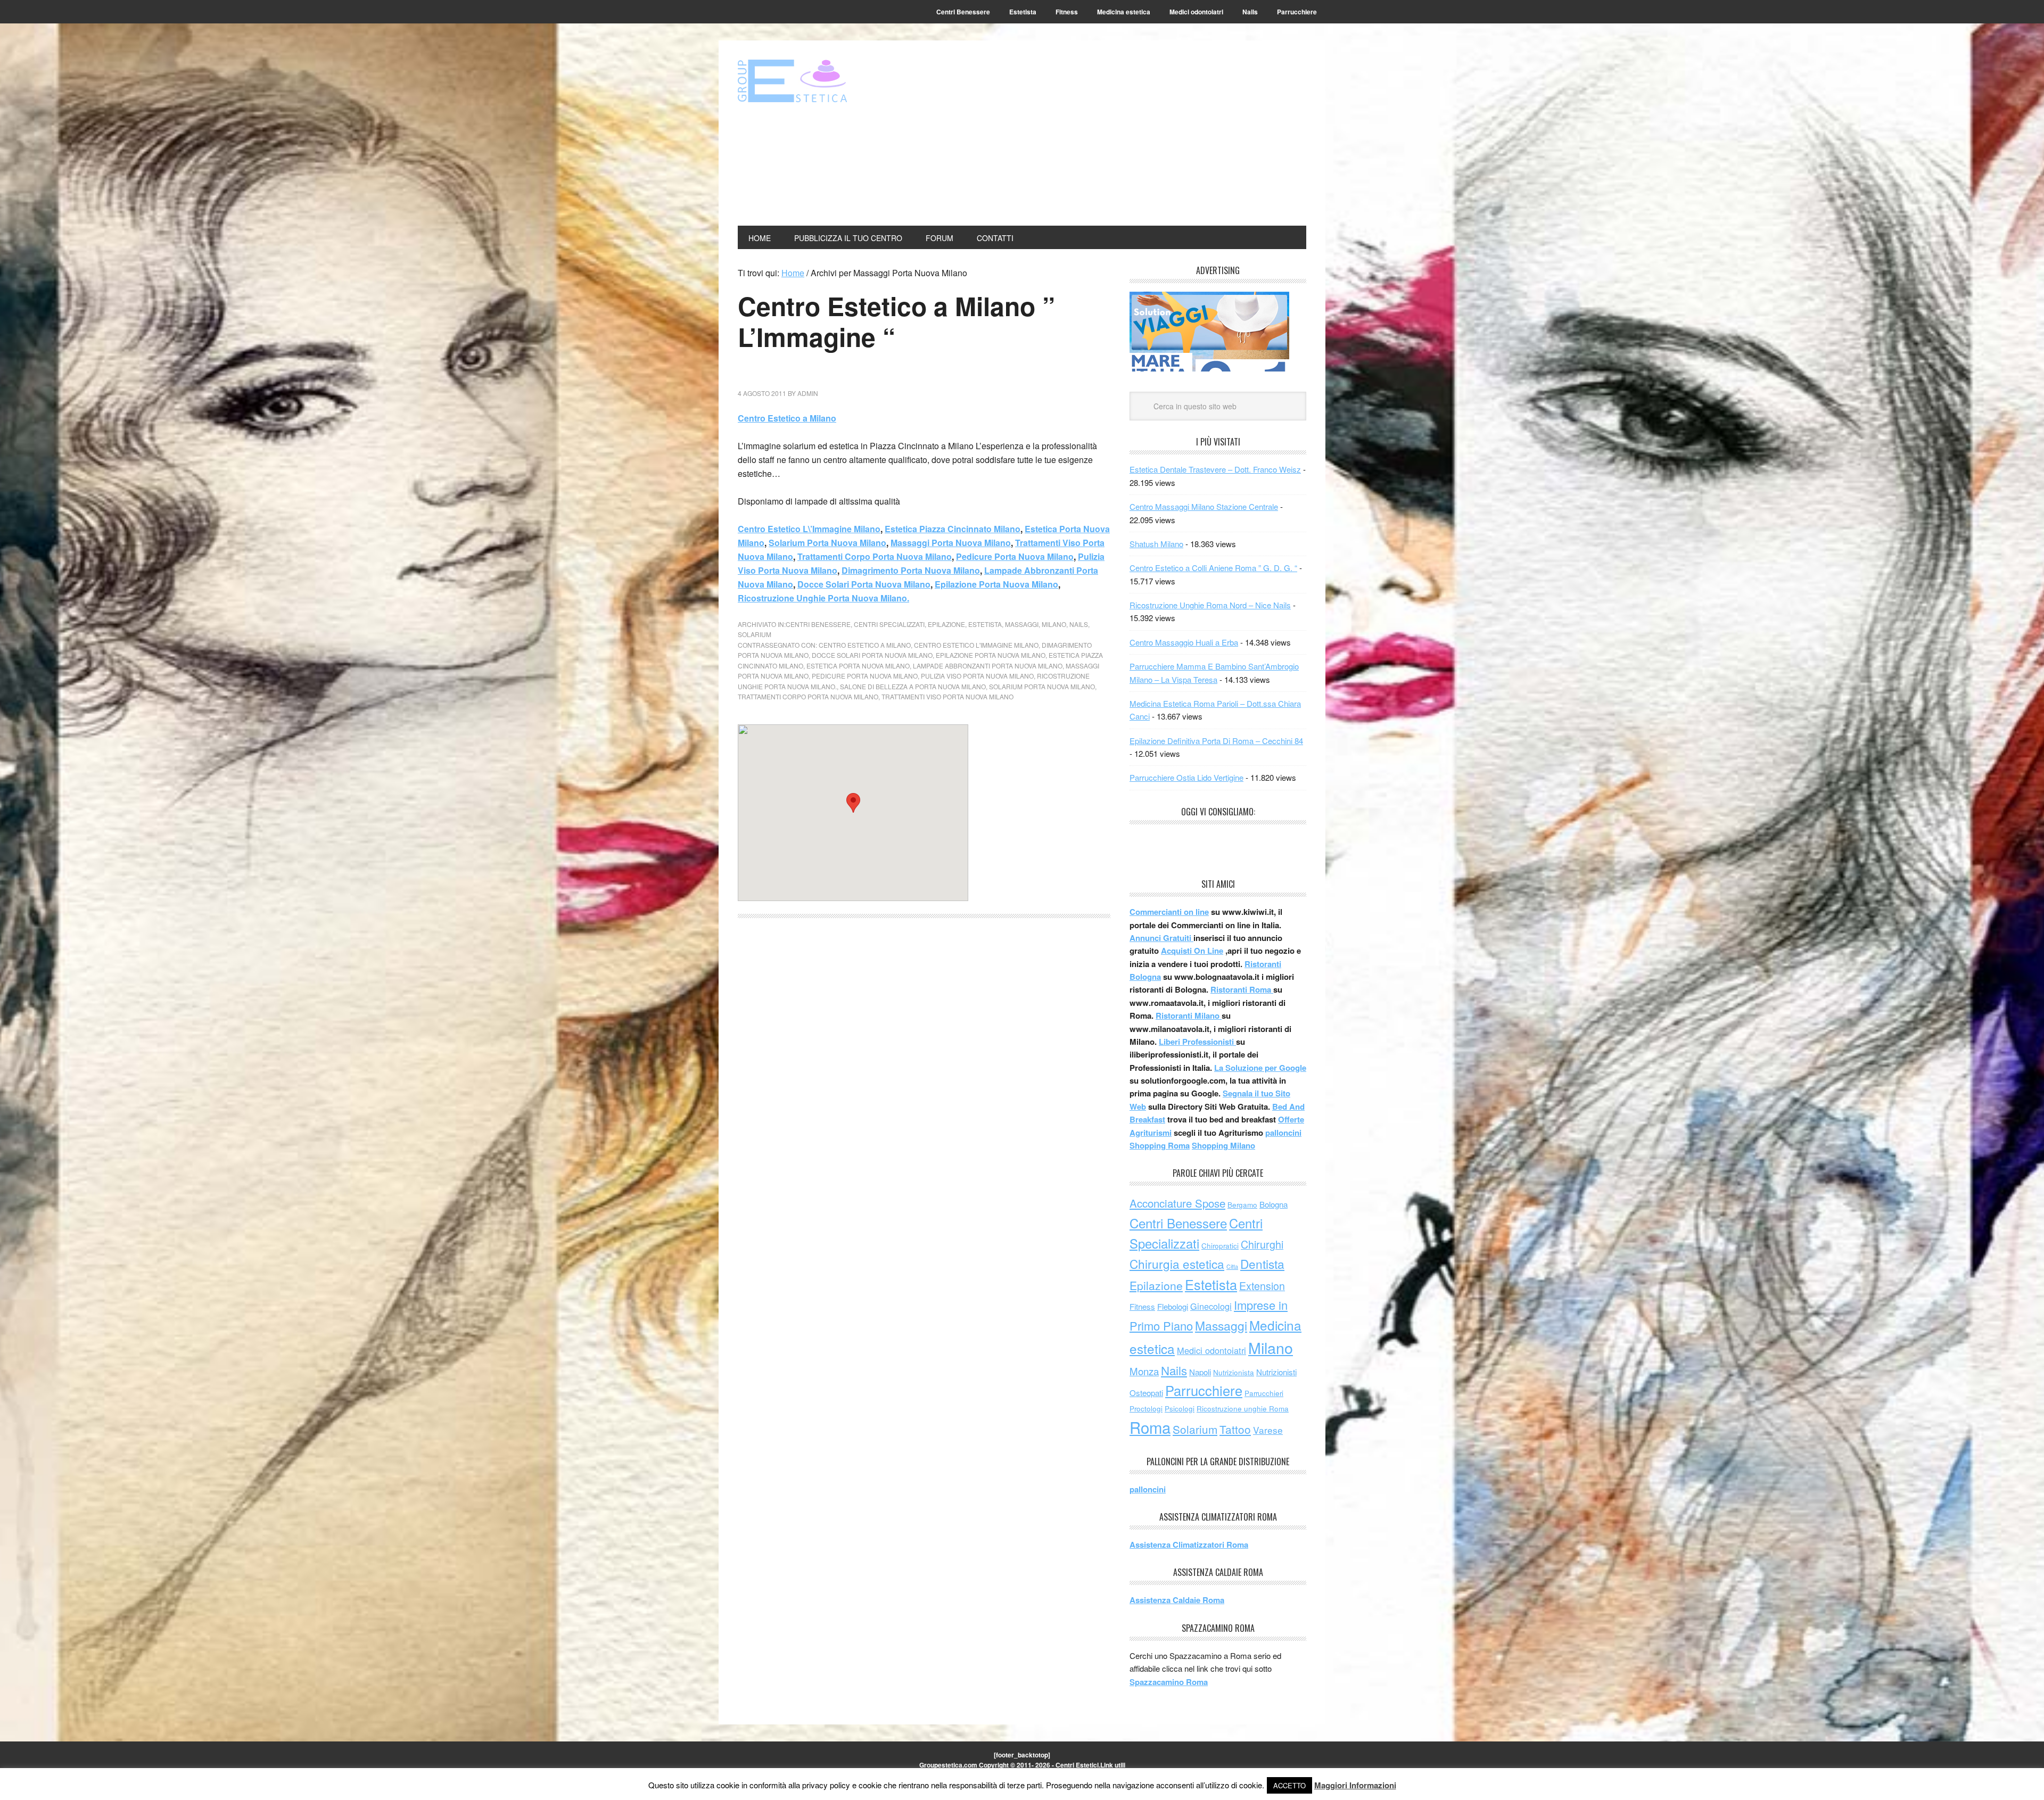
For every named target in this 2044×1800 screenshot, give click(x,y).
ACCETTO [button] (1289, 1785)
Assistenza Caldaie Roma (1177, 1600)
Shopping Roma (1160, 1145)
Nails (1079, 624)
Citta (1232, 1266)
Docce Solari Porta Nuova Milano (864, 584)
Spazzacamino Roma (1169, 1682)
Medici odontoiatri (1211, 1350)
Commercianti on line (1169, 912)
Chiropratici (1220, 1246)
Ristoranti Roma (1242, 989)
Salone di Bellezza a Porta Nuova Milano (913, 686)
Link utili (1113, 1765)
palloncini (1283, 1133)
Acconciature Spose (1177, 1203)
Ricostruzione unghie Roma (1243, 1409)
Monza (1144, 1371)
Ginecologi (1211, 1306)
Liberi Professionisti (1197, 1042)
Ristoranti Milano (1189, 1015)
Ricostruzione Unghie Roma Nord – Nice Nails (1210, 605)
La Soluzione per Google (1260, 1068)
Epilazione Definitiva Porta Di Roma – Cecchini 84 (1216, 741)
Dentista (1262, 1264)
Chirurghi (1262, 1244)
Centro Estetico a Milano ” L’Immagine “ (896, 321)
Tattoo (1235, 1429)
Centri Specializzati (889, 624)
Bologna (1274, 1204)
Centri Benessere (818, 624)
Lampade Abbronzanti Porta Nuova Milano (988, 666)
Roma (1150, 1427)
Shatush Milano (1156, 544)
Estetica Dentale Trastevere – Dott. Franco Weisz (1215, 469)
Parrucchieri (1264, 1393)
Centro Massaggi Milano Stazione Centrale (1204, 506)
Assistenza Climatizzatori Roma (1189, 1545)
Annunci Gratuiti (1161, 938)
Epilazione (946, 624)
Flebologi (1173, 1306)
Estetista (985, 624)
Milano (1054, 624)
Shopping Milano (1223, 1145)
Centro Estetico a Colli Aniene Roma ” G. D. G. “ (1213, 568)
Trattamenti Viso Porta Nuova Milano (947, 696)
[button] (853, 803)
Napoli (1200, 1372)
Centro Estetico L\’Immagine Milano (809, 529)
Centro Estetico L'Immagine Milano (976, 645)
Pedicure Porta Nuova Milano (1015, 556)
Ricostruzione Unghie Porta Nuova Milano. (823, 598)
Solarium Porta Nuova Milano (827, 543)
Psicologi (1180, 1409)
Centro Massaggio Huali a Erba (1184, 642)
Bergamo (1242, 1205)
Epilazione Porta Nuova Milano (996, 584)
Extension (1262, 1286)
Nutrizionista (1234, 1372)
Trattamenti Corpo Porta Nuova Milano (875, 556)
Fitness (1142, 1306)
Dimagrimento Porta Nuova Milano (911, 570)
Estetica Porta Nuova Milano (858, 666)
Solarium (755, 634)
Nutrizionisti (1276, 1372)
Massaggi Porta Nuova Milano (951, 543)
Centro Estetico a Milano (787, 418)
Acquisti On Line (1192, 951)
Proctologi (1146, 1409)
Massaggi (1022, 624)
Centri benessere (810, 81)
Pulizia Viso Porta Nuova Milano (977, 676)
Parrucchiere (1204, 1390)
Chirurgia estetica (1177, 1264)
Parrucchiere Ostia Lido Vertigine (1186, 777)
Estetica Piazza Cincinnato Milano (953, 529)
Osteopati (1146, 1393)
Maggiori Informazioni (1355, 1785)
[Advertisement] (1130, 134)
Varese (1268, 1430)
